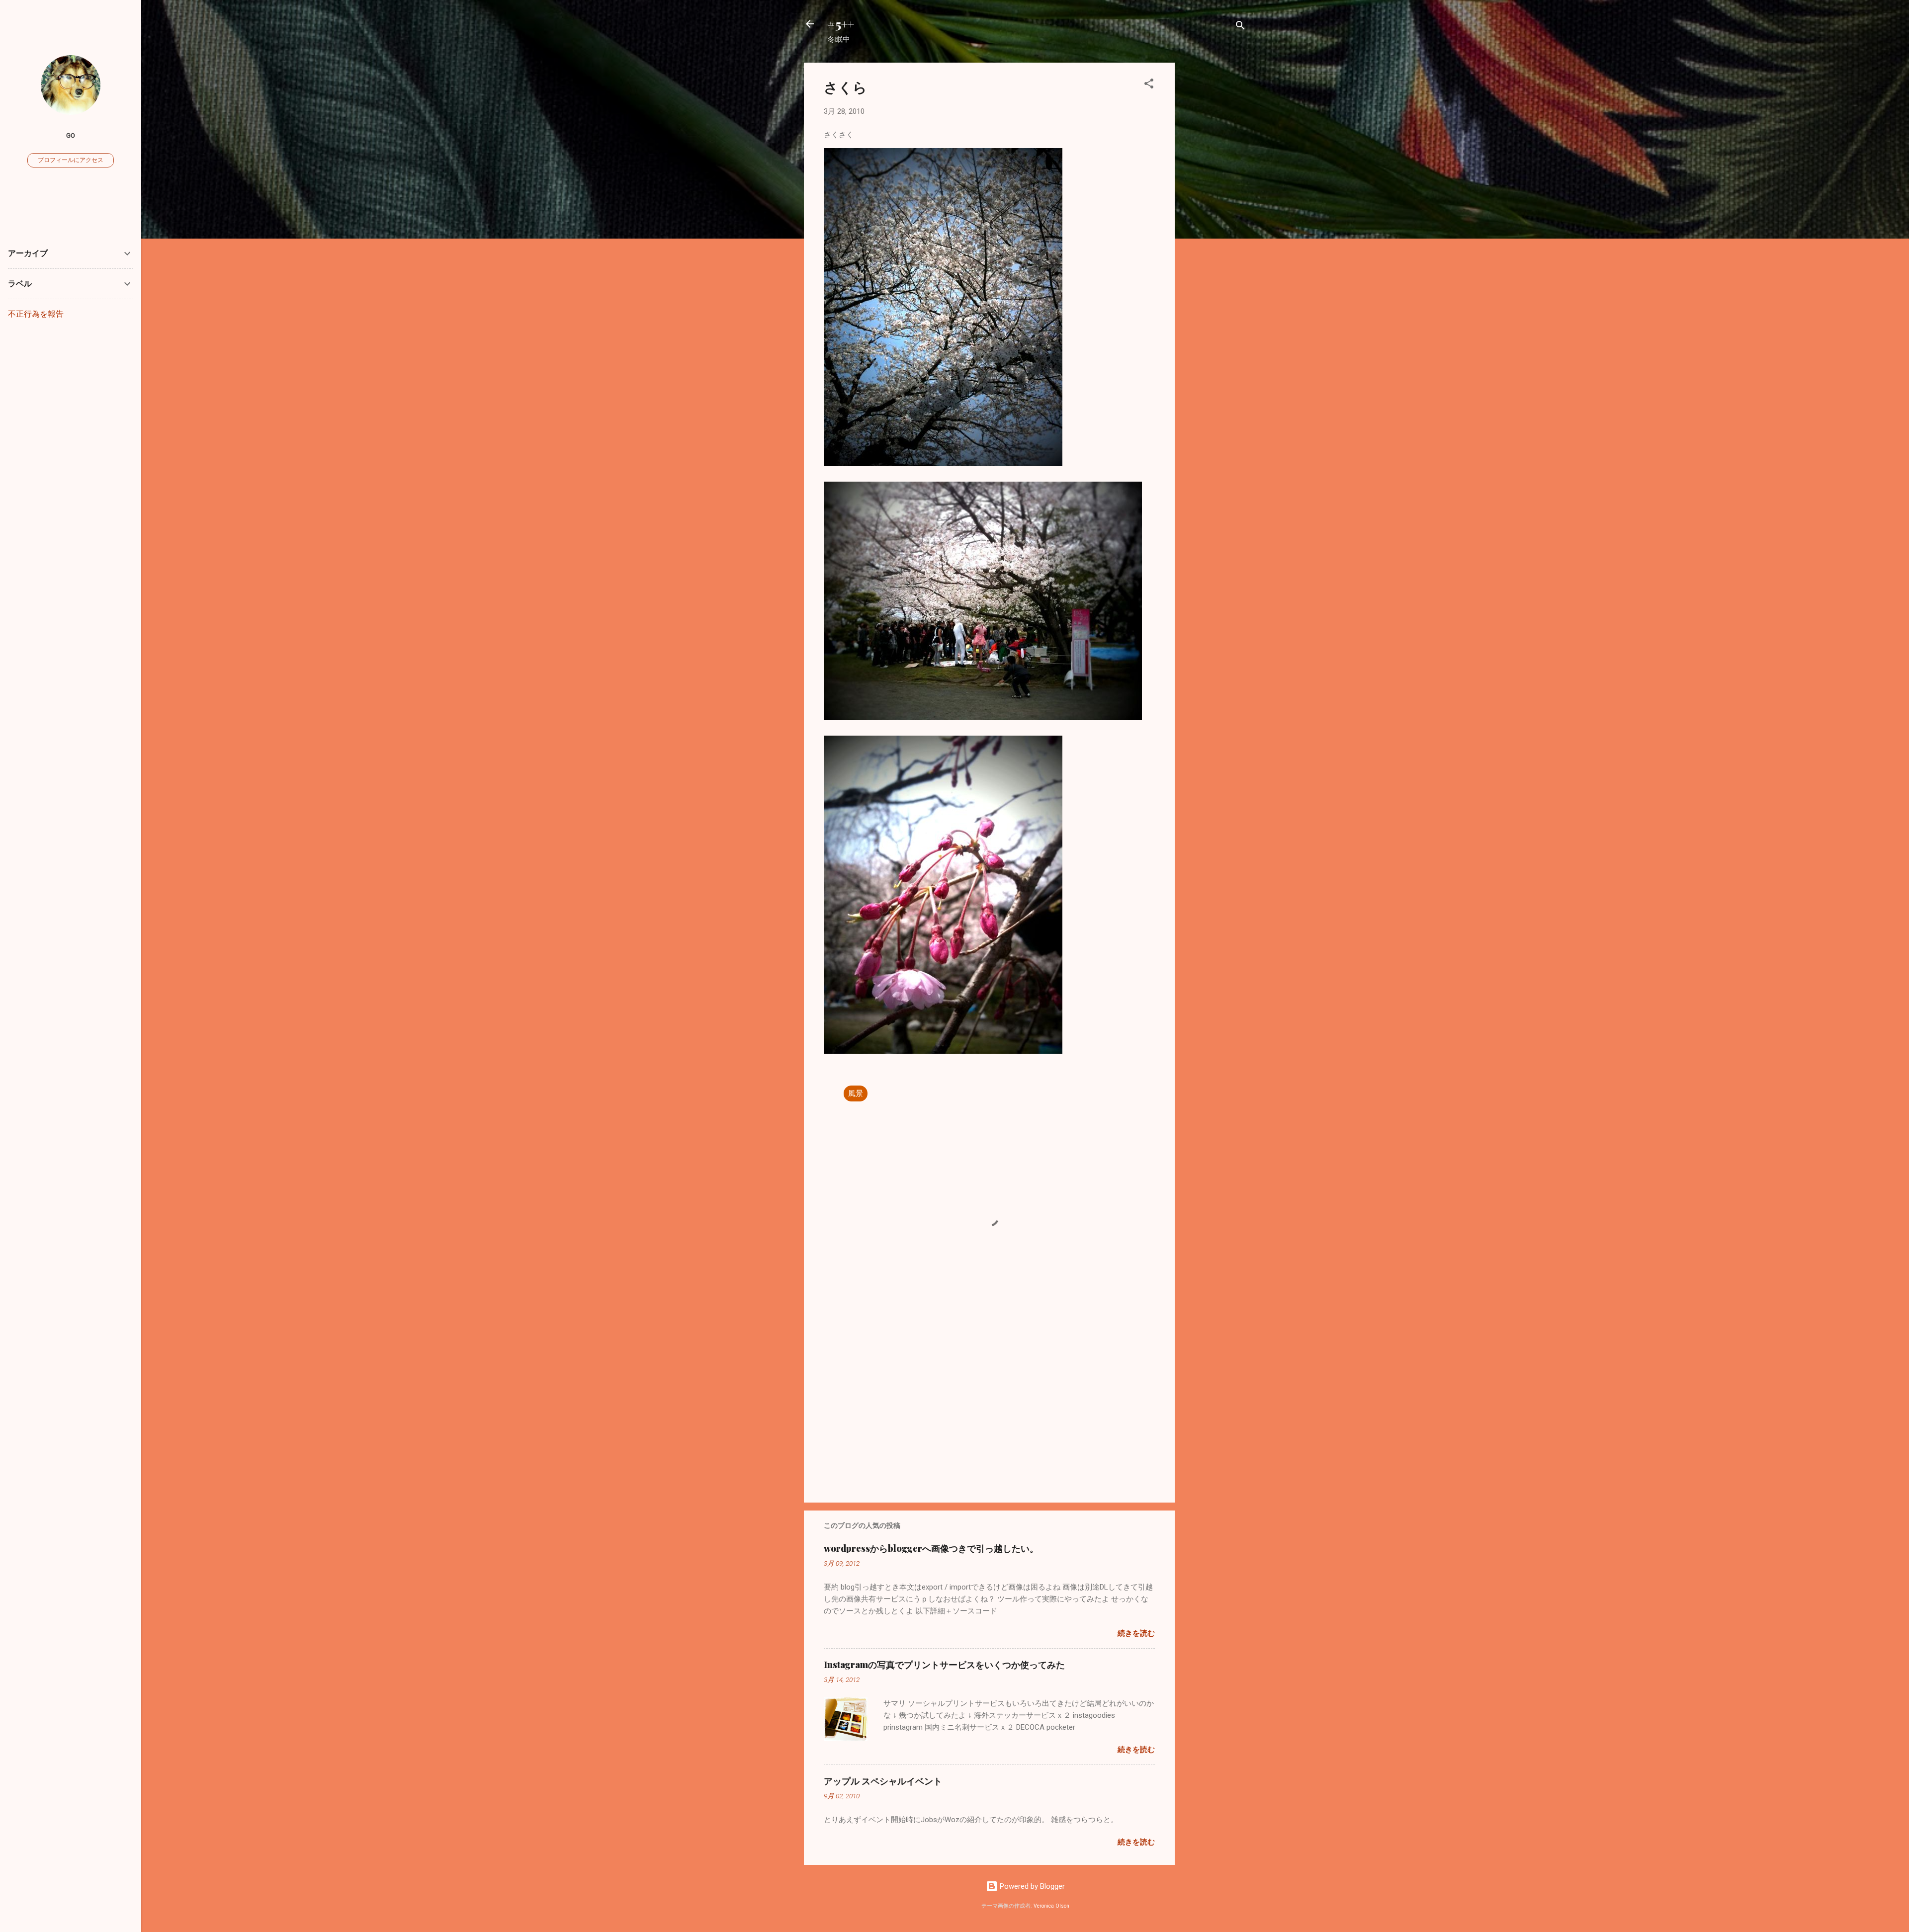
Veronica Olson (1051, 1906)
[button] (1149, 85)
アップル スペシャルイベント (883, 1781)
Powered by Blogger (1031, 1886)
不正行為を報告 (36, 314)
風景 (856, 1093)
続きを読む (1136, 1633)
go (71, 135)
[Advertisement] (1215, 212)
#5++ (841, 24)
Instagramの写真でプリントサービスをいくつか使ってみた (944, 1665)
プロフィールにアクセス (71, 160)
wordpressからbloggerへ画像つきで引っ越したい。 (931, 1548)
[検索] (1240, 27)
